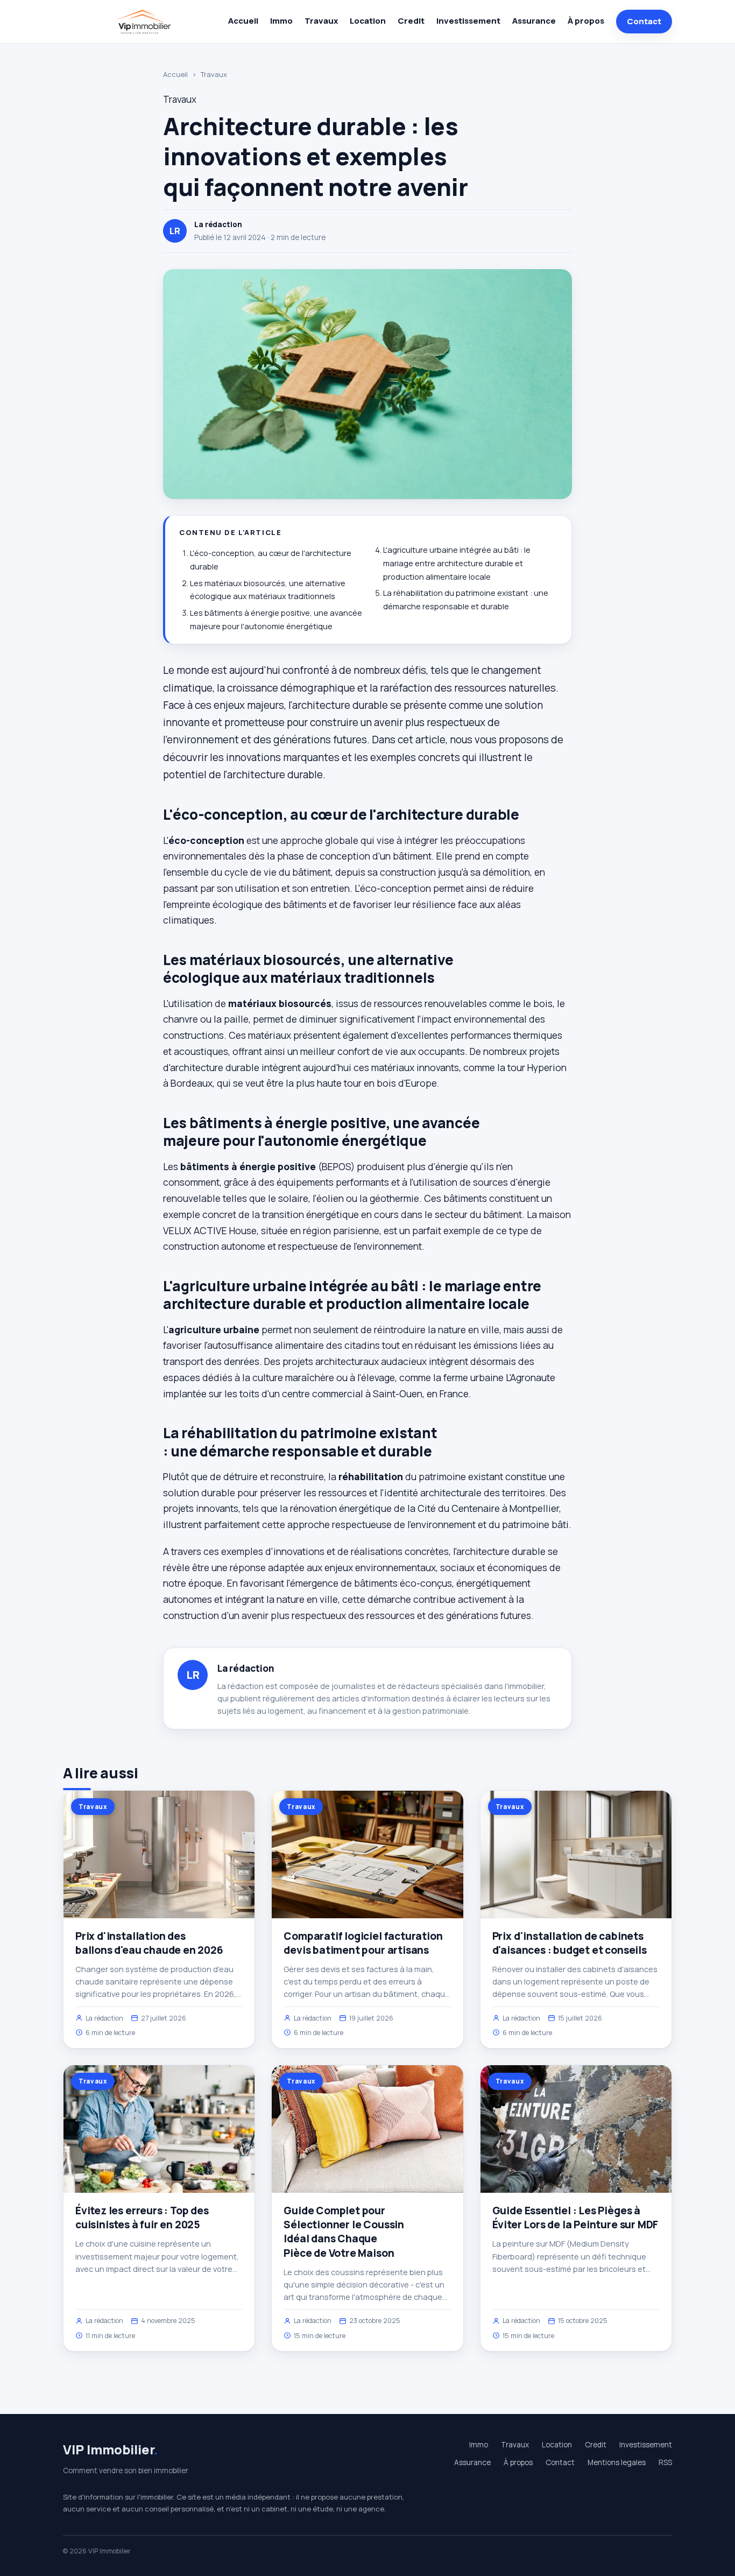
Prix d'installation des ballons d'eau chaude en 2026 (149, 1943)
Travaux (321, 21)
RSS (665, 2462)
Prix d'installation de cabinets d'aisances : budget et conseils (570, 1943)
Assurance (534, 21)
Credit (411, 21)
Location (368, 21)
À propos (586, 21)
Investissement (468, 21)
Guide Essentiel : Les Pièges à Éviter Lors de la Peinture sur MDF (575, 2218)
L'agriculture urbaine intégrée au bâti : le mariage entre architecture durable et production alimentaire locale (457, 563)
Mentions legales (617, 2462)
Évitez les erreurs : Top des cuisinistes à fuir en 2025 (142, 2218)
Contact (644, 21)
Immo (281, 21)
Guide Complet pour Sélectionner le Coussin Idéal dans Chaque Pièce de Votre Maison (344, 2232)
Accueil (243, 21)
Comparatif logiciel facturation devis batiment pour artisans (363, 1943)
